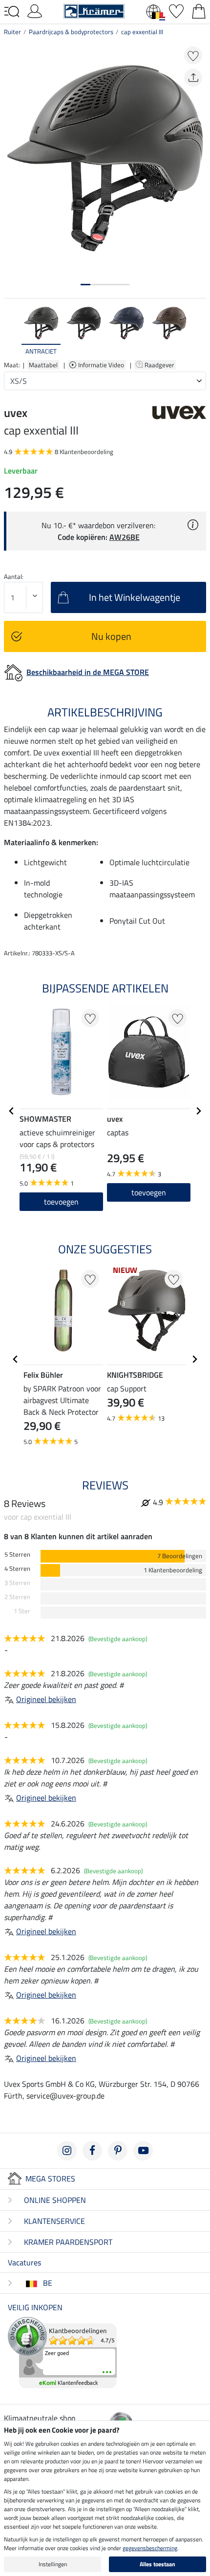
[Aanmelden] (35, 10)
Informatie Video (102, 365)
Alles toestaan (157, 2564)
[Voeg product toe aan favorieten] (193, 55)
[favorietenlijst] (176, 10)
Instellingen (53, 2564)
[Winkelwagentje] (199, 10)
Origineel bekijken (46, 1699)
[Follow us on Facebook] (92, 2151)
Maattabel (43, 365)
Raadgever (160, 365)
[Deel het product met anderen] (193, 78)
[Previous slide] (12, 331)
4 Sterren (17, 1569)
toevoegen (61, 1202)
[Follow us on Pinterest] (118, 2151)
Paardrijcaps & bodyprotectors (71, 32)
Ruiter (12, 32)
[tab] (85, 285)
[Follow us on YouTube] (143, 2151)
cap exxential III (142, 32)
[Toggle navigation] (12, 12)
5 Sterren (17, 1555)
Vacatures (24, 2262)
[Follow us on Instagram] (67, 2151)
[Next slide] (198, 331)
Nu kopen (111, 636)
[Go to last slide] (12, 1111)
